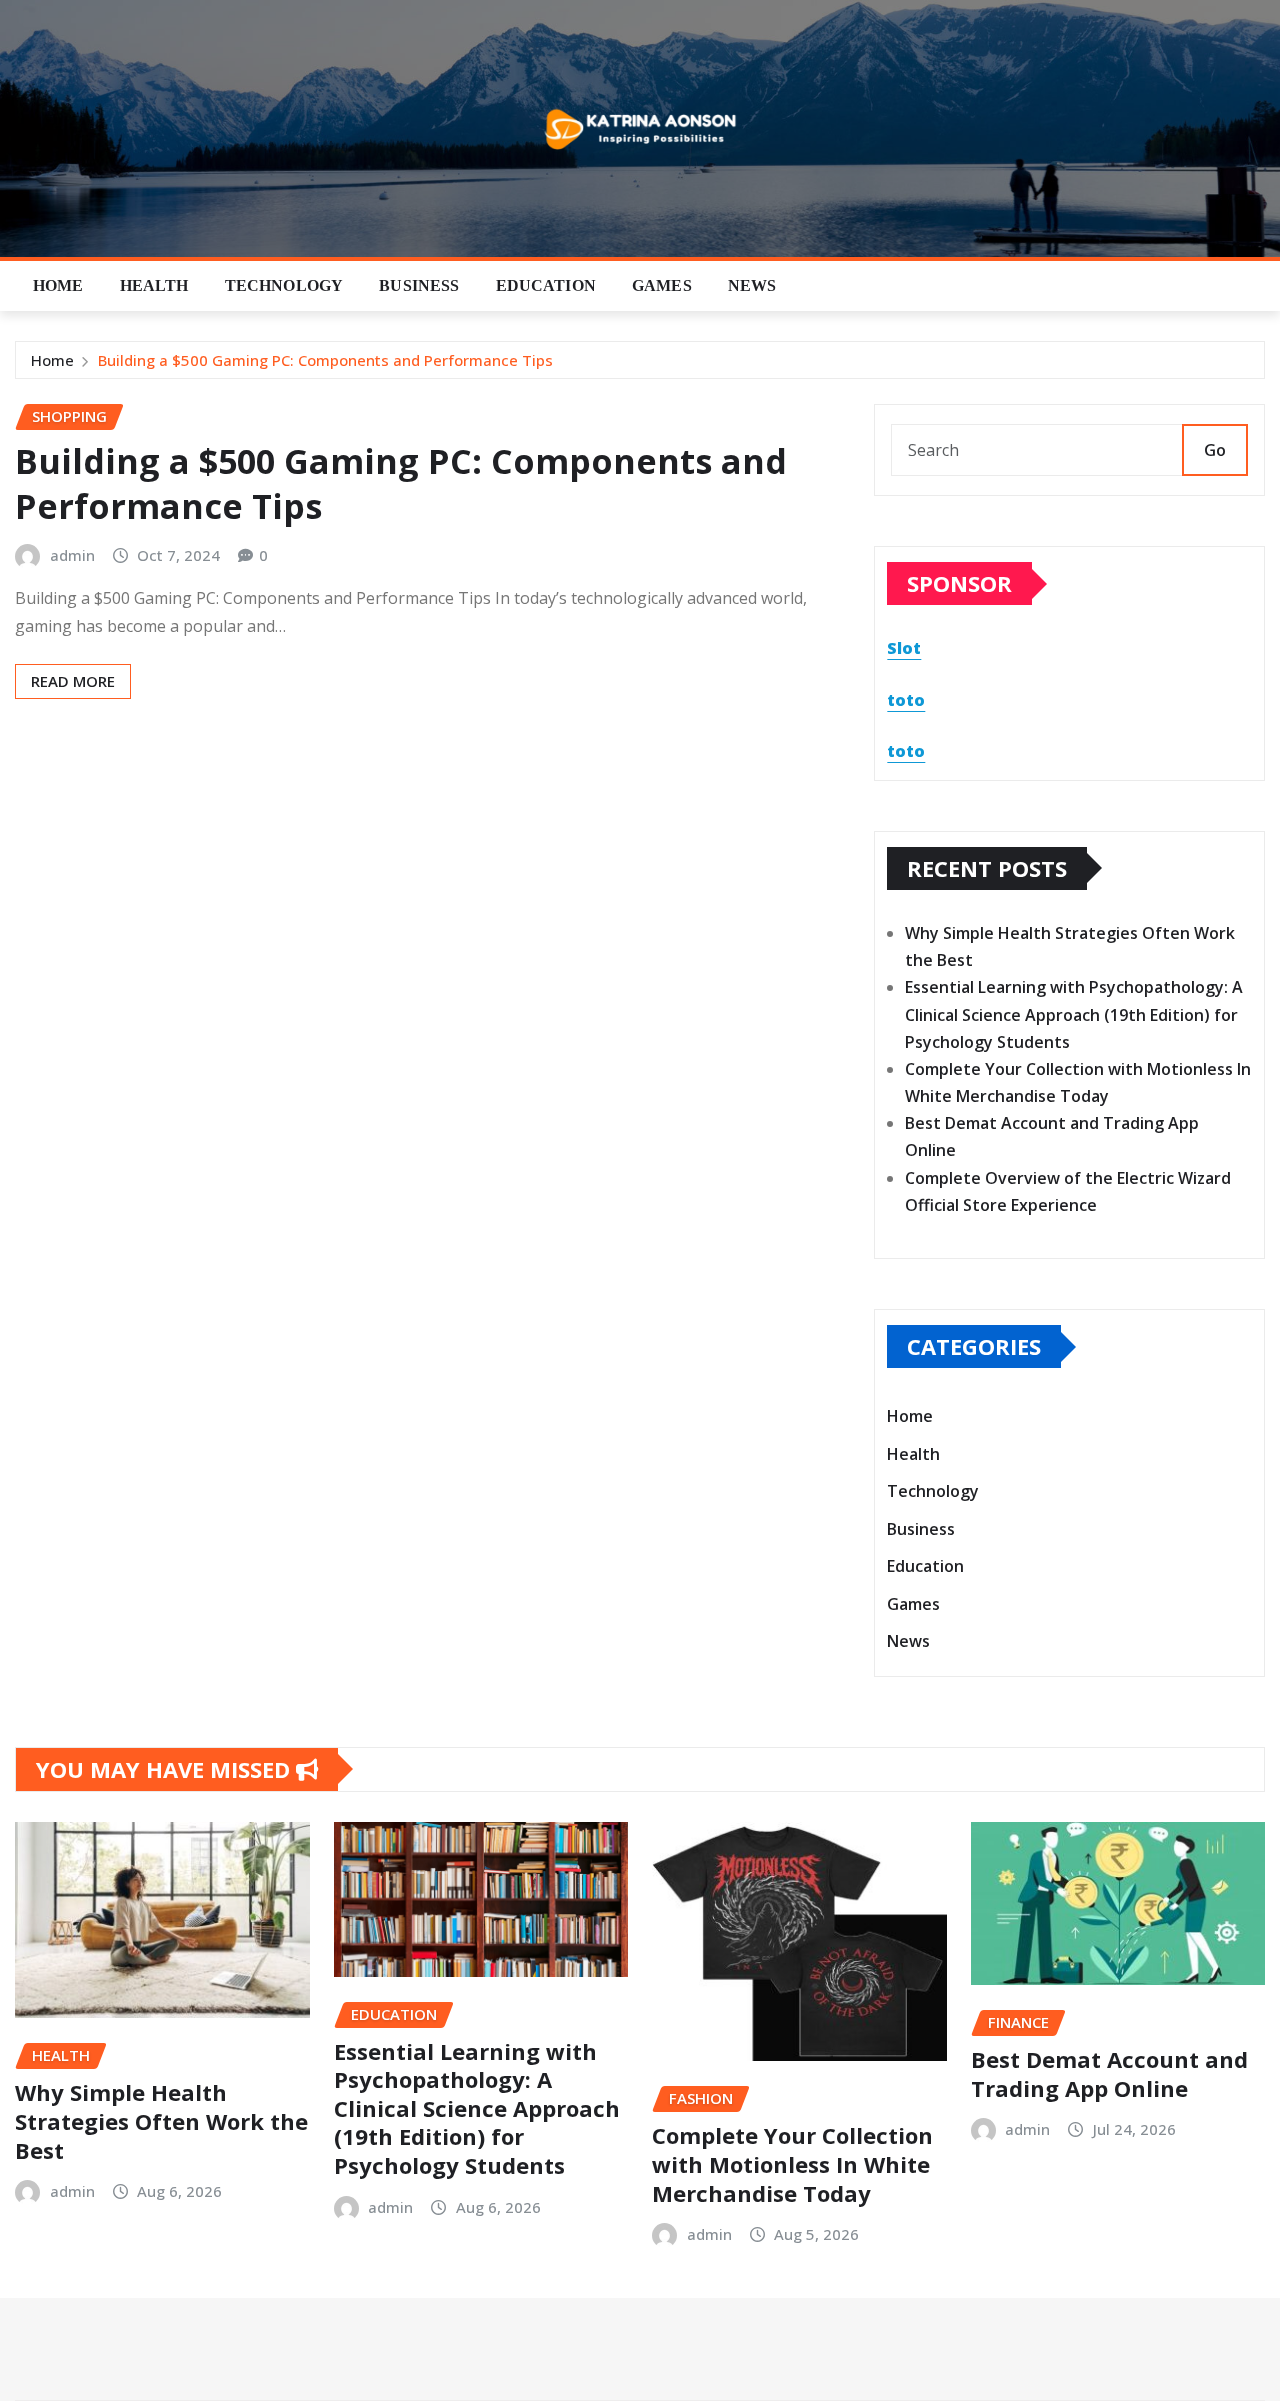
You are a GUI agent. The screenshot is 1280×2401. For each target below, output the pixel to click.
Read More (73, 681)
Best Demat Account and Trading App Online (1109, 2073)
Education (546, 285)
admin (72, 555)
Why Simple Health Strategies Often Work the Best (161, 2120)
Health (154, 285)
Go (1215, 450)
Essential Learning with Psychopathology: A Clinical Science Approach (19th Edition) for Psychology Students (1074, 1014)
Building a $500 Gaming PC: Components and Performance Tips (325, 360)
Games (662, 285)
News (752, 285)
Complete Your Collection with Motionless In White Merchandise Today (792, 2163)
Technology (284, 285)
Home (58, 285)
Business (419, 285)
